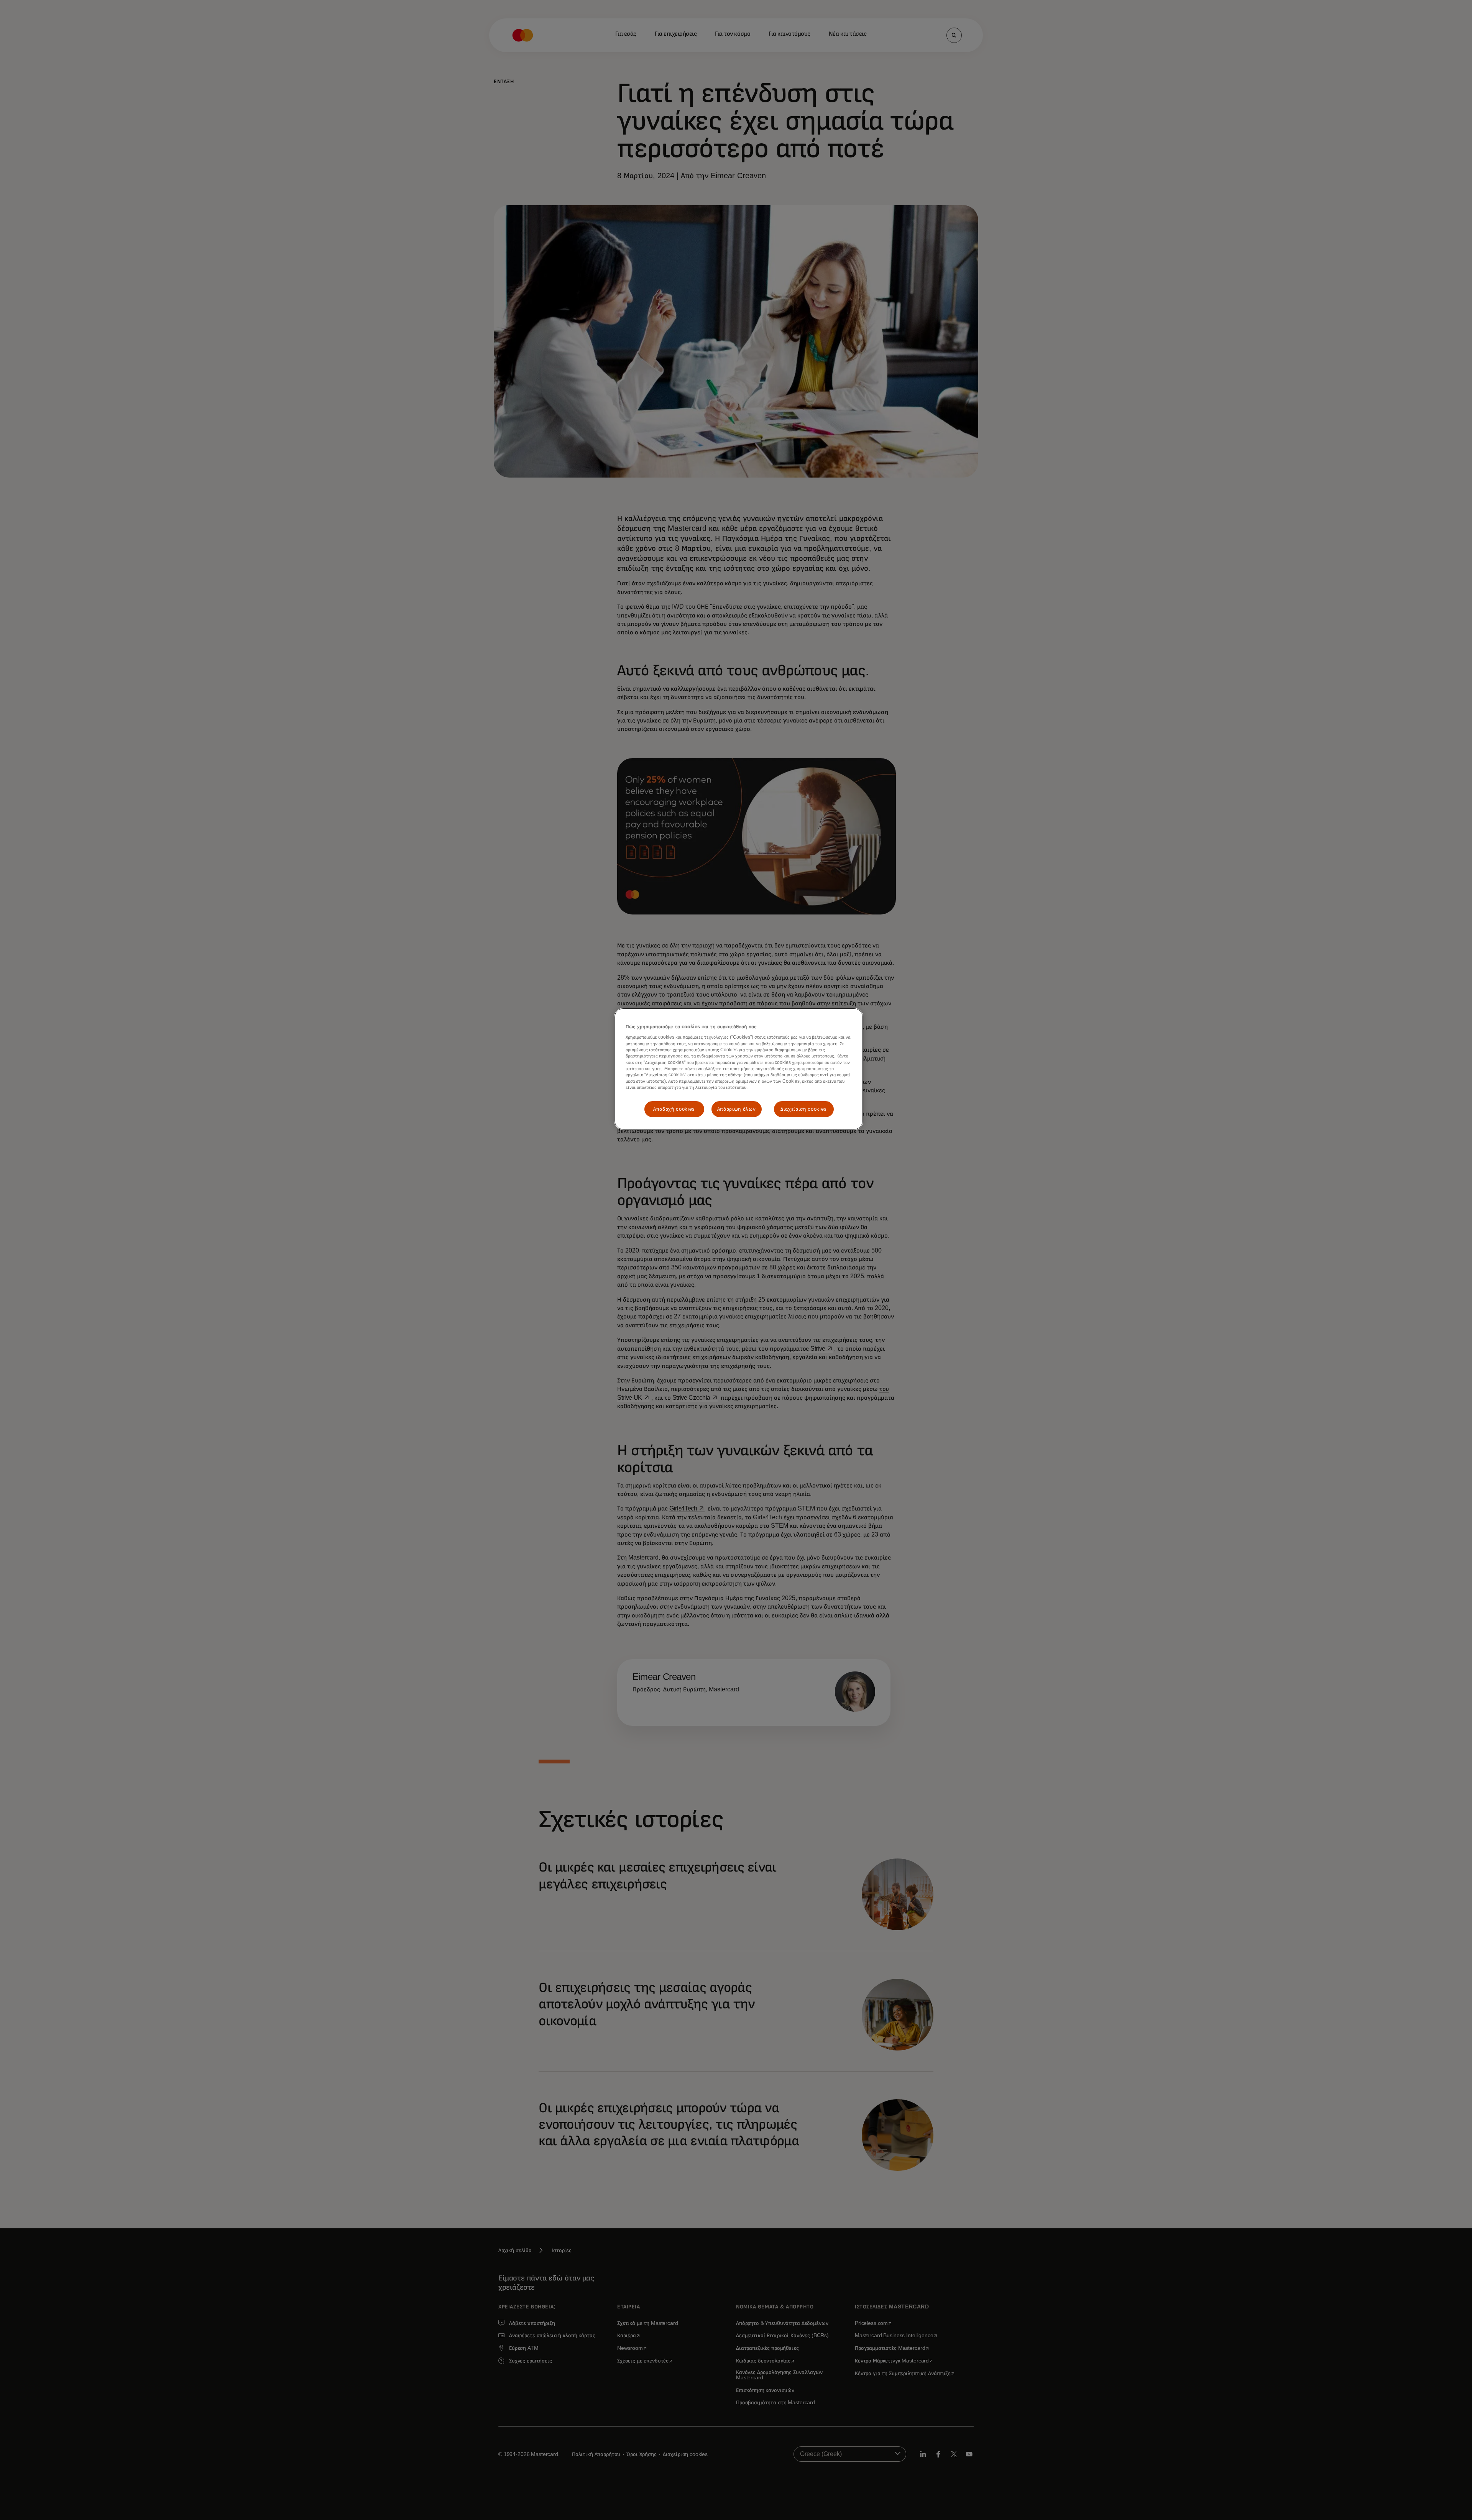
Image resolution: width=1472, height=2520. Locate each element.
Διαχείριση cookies (804, 1109)
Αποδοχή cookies (674, 1109)
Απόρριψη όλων (736, 1109)
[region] (739, 1069)
